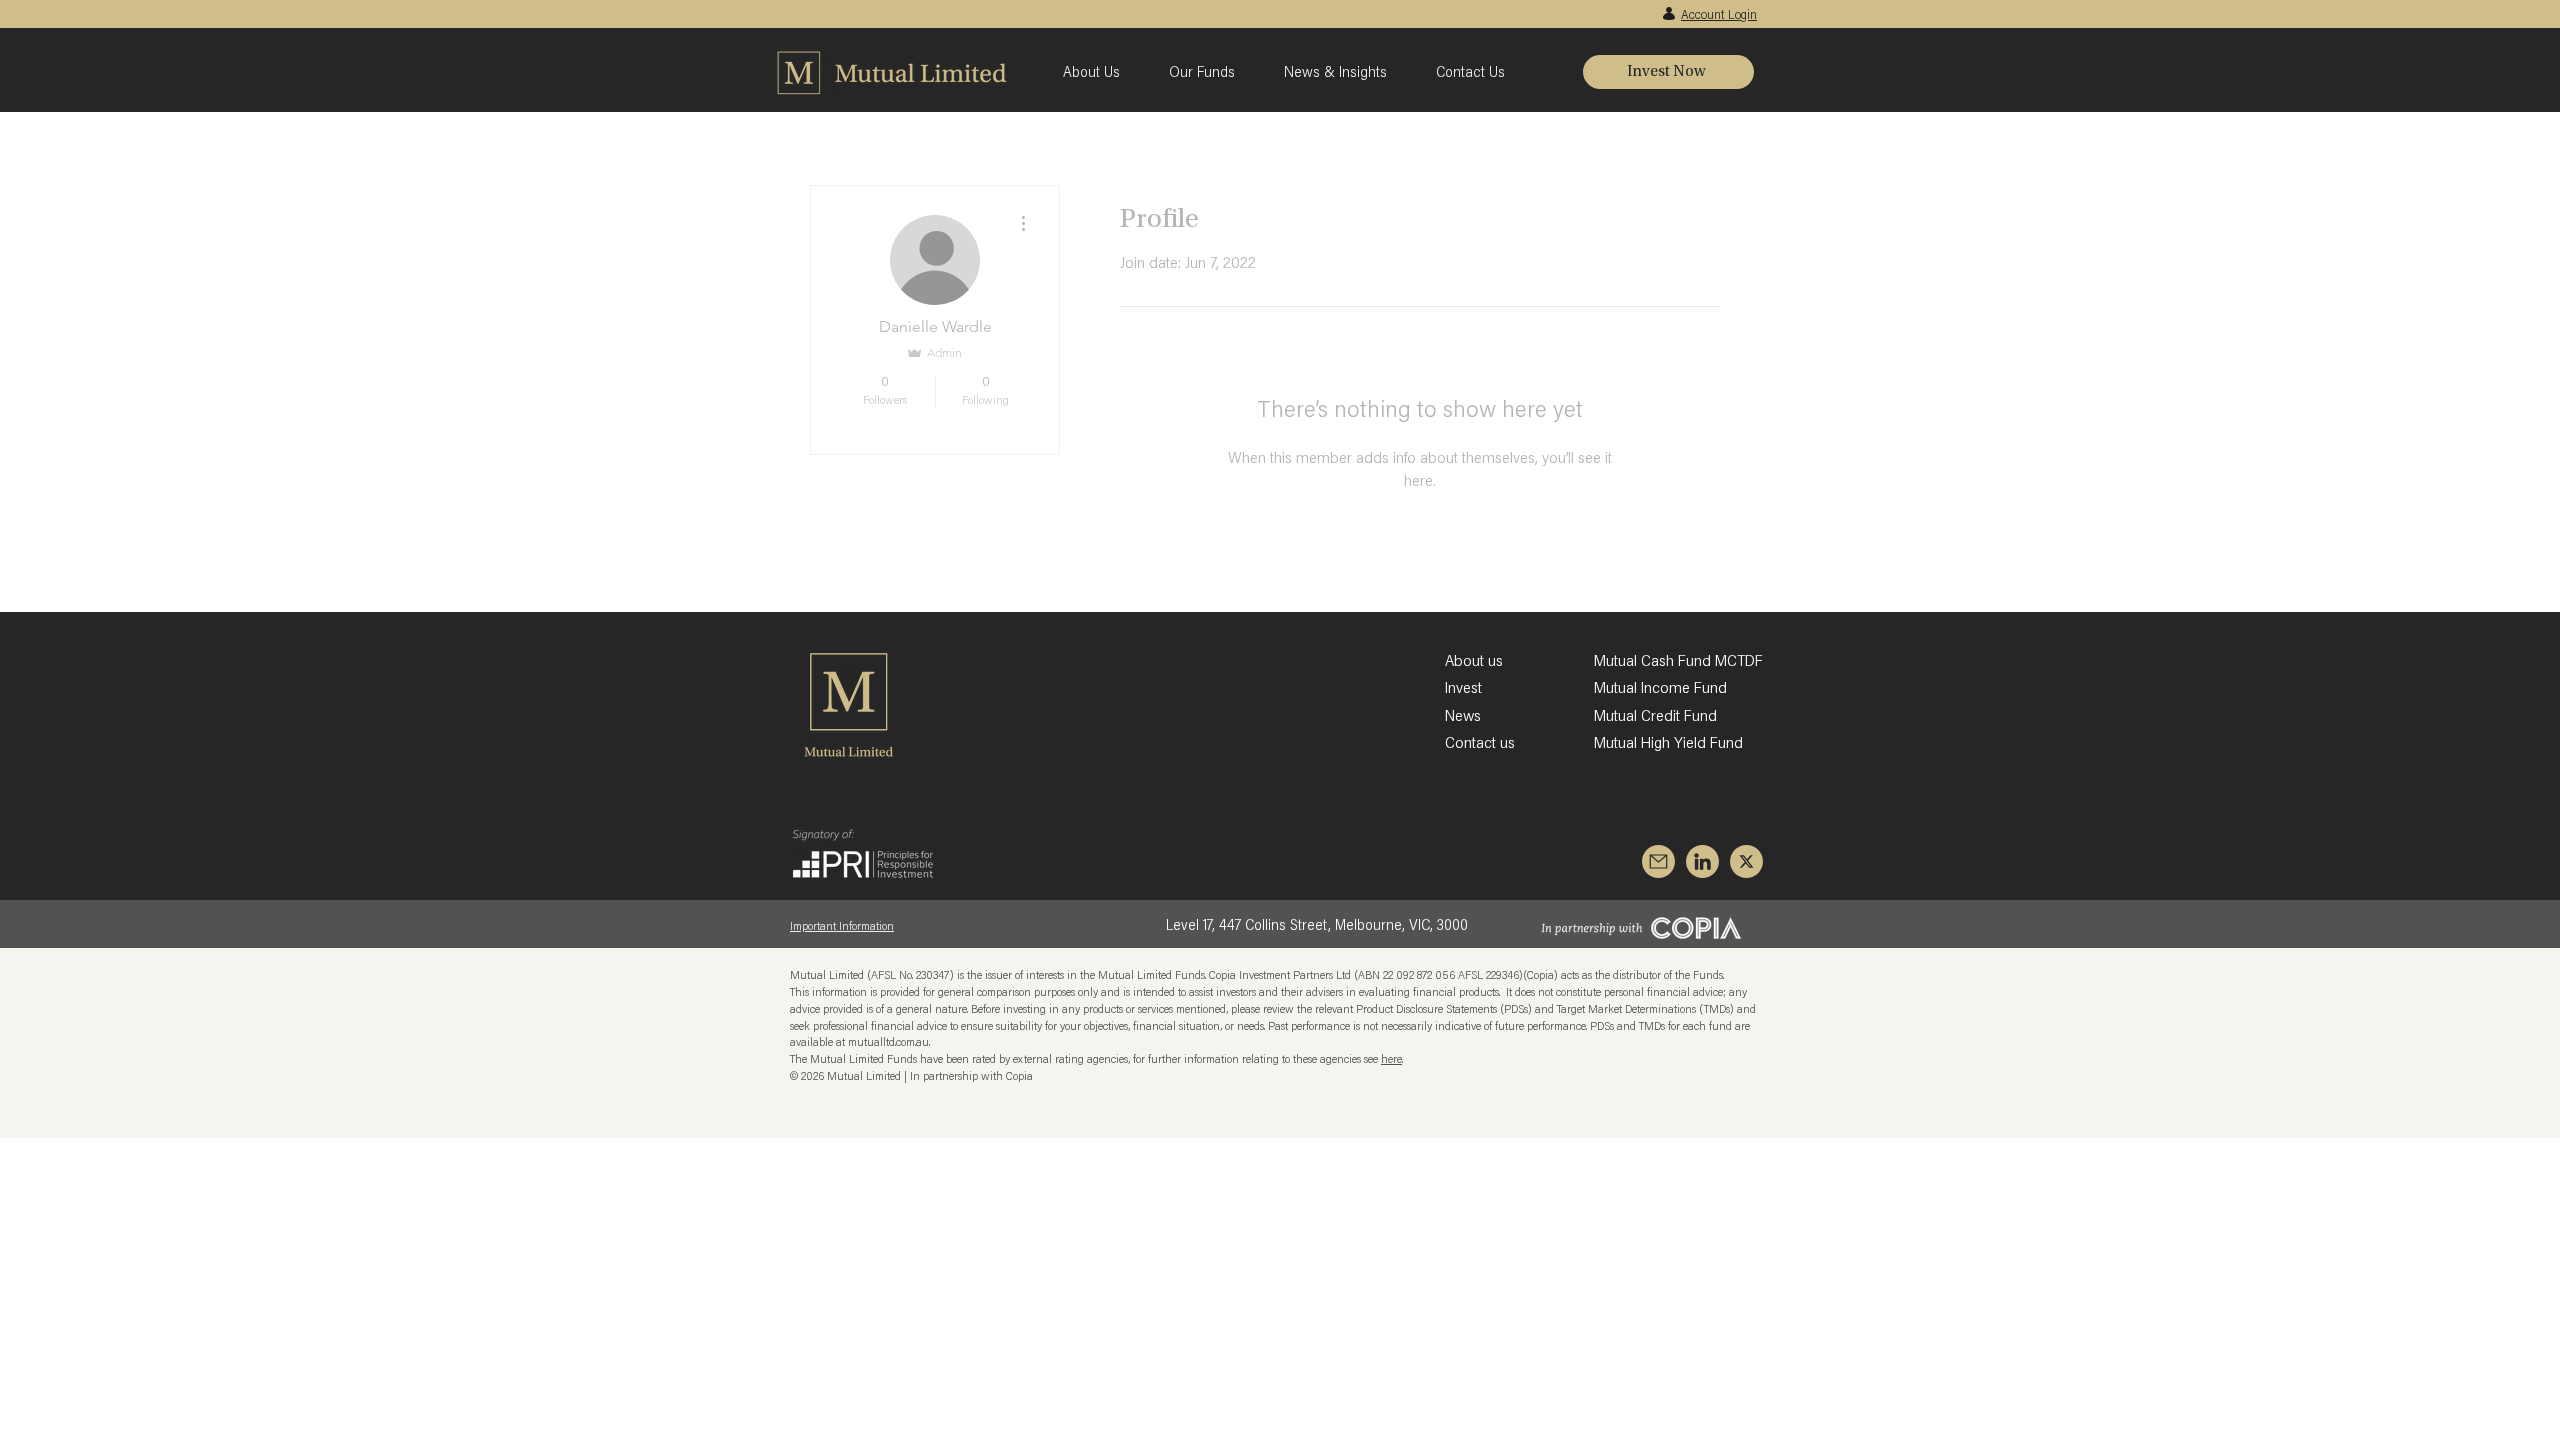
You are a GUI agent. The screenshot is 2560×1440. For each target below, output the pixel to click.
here (1391, 1060)
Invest (1463, 689)
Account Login (1719, 15)
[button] (1101, 72)
